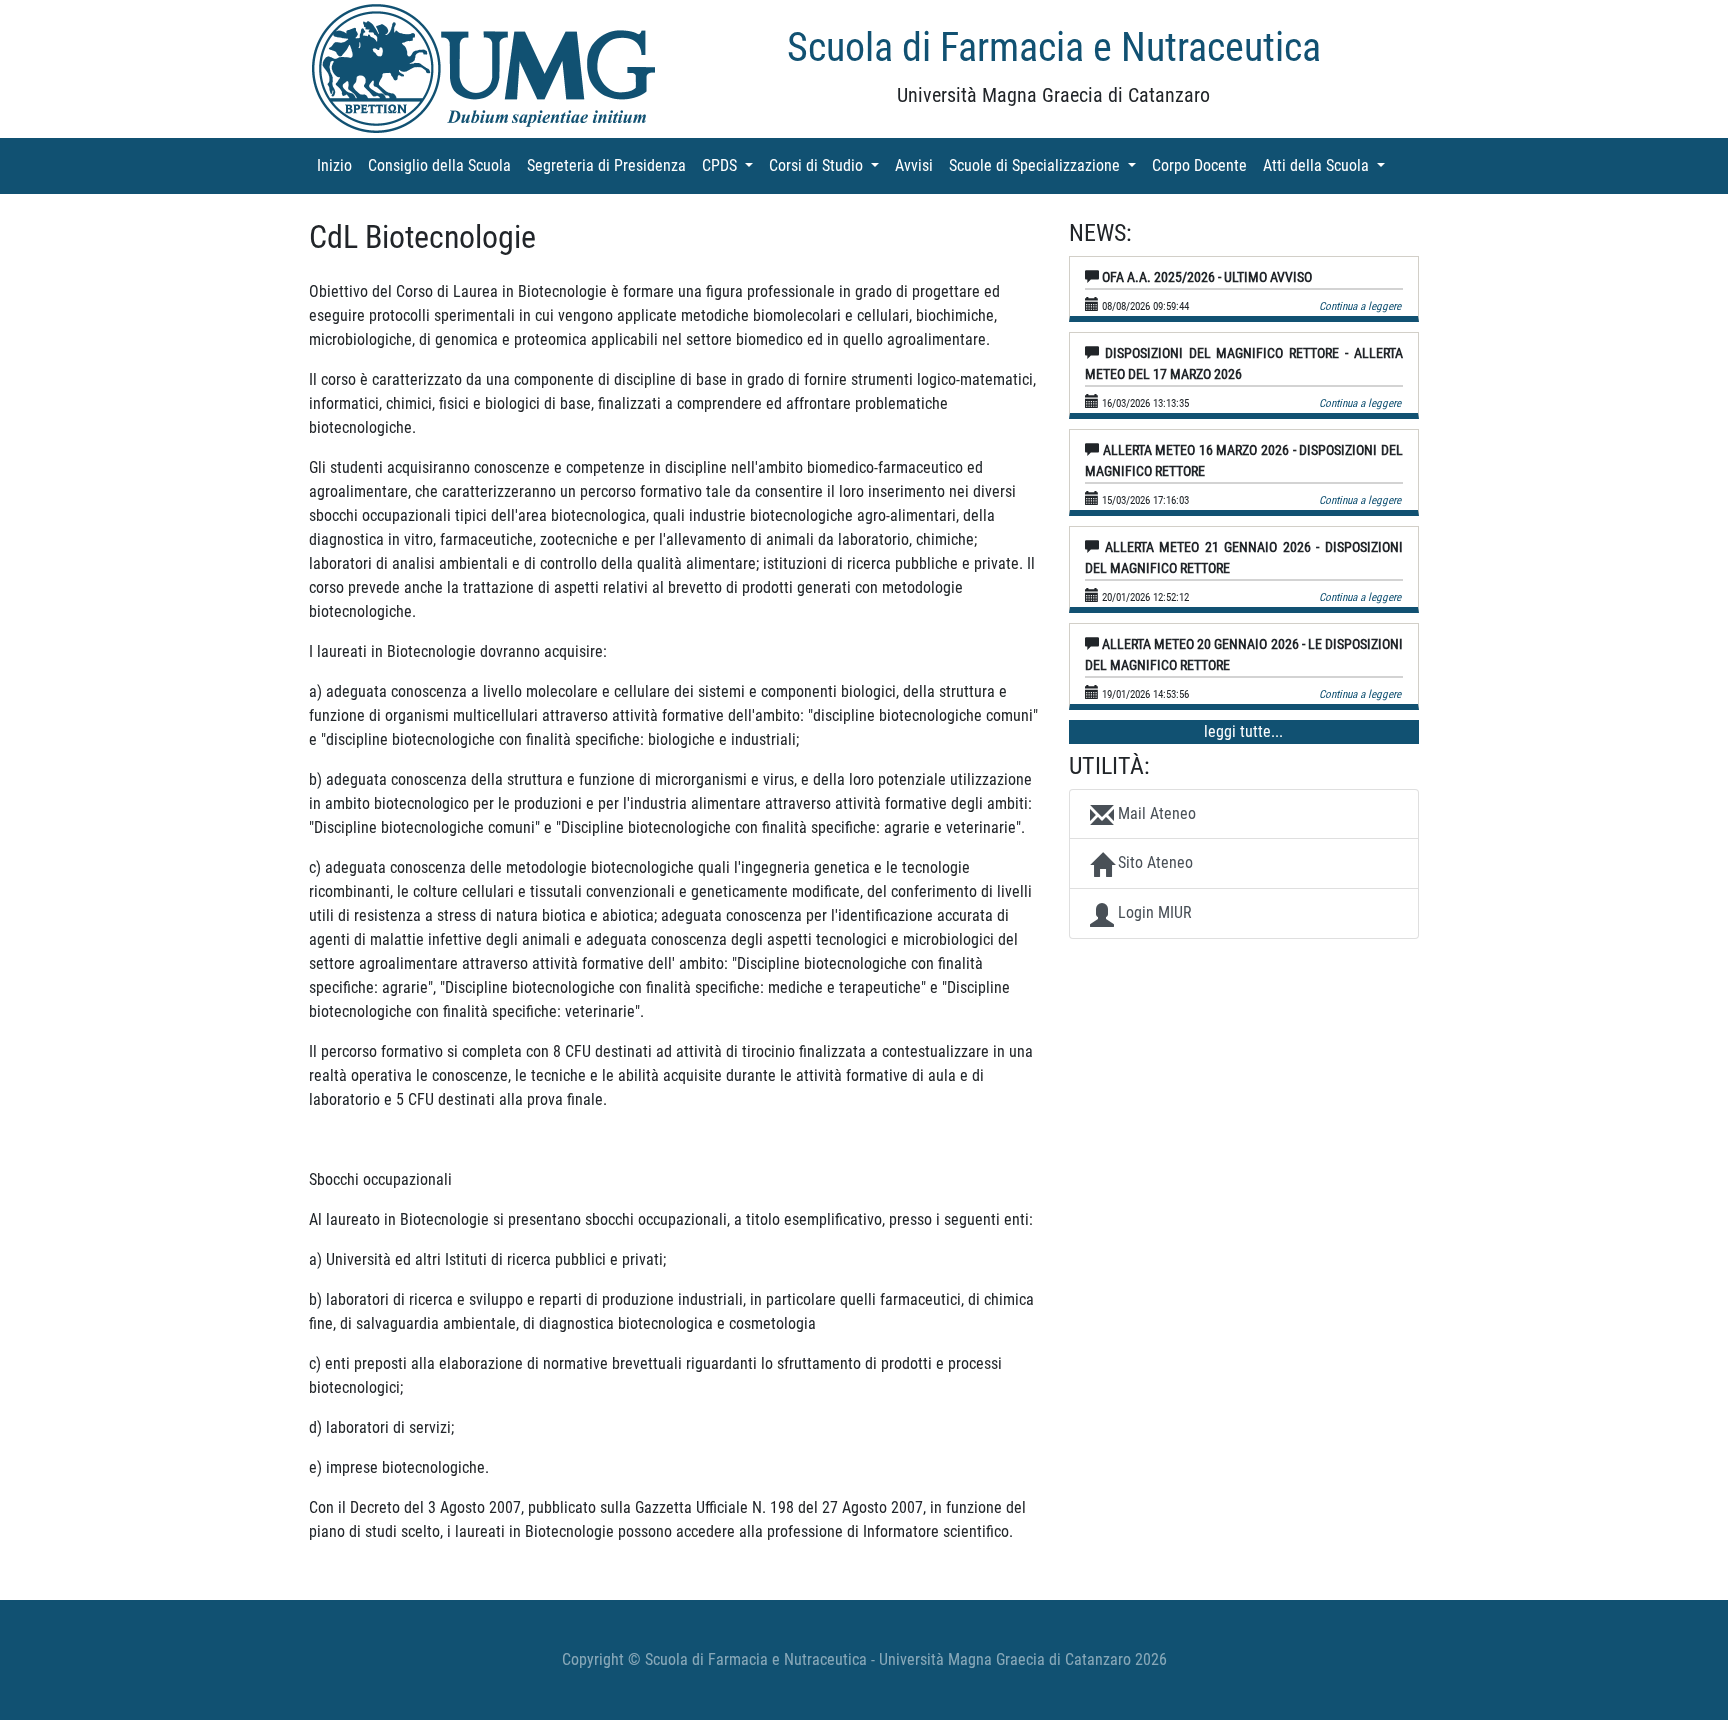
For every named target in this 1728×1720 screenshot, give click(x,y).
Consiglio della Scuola (443, 165)
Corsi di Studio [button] (828, 165)
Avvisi (918, 165)
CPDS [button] (731, 165)
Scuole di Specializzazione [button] (1046, 165)
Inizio (338, 165)
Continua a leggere (1360, 306)
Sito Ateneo (1153, 862)
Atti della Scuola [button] (1328, 165)
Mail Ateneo (1155, 813)
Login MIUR (1153, 912)
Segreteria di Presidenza (610, 165)
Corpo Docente (1203, 165)
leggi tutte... (1243, 731)
